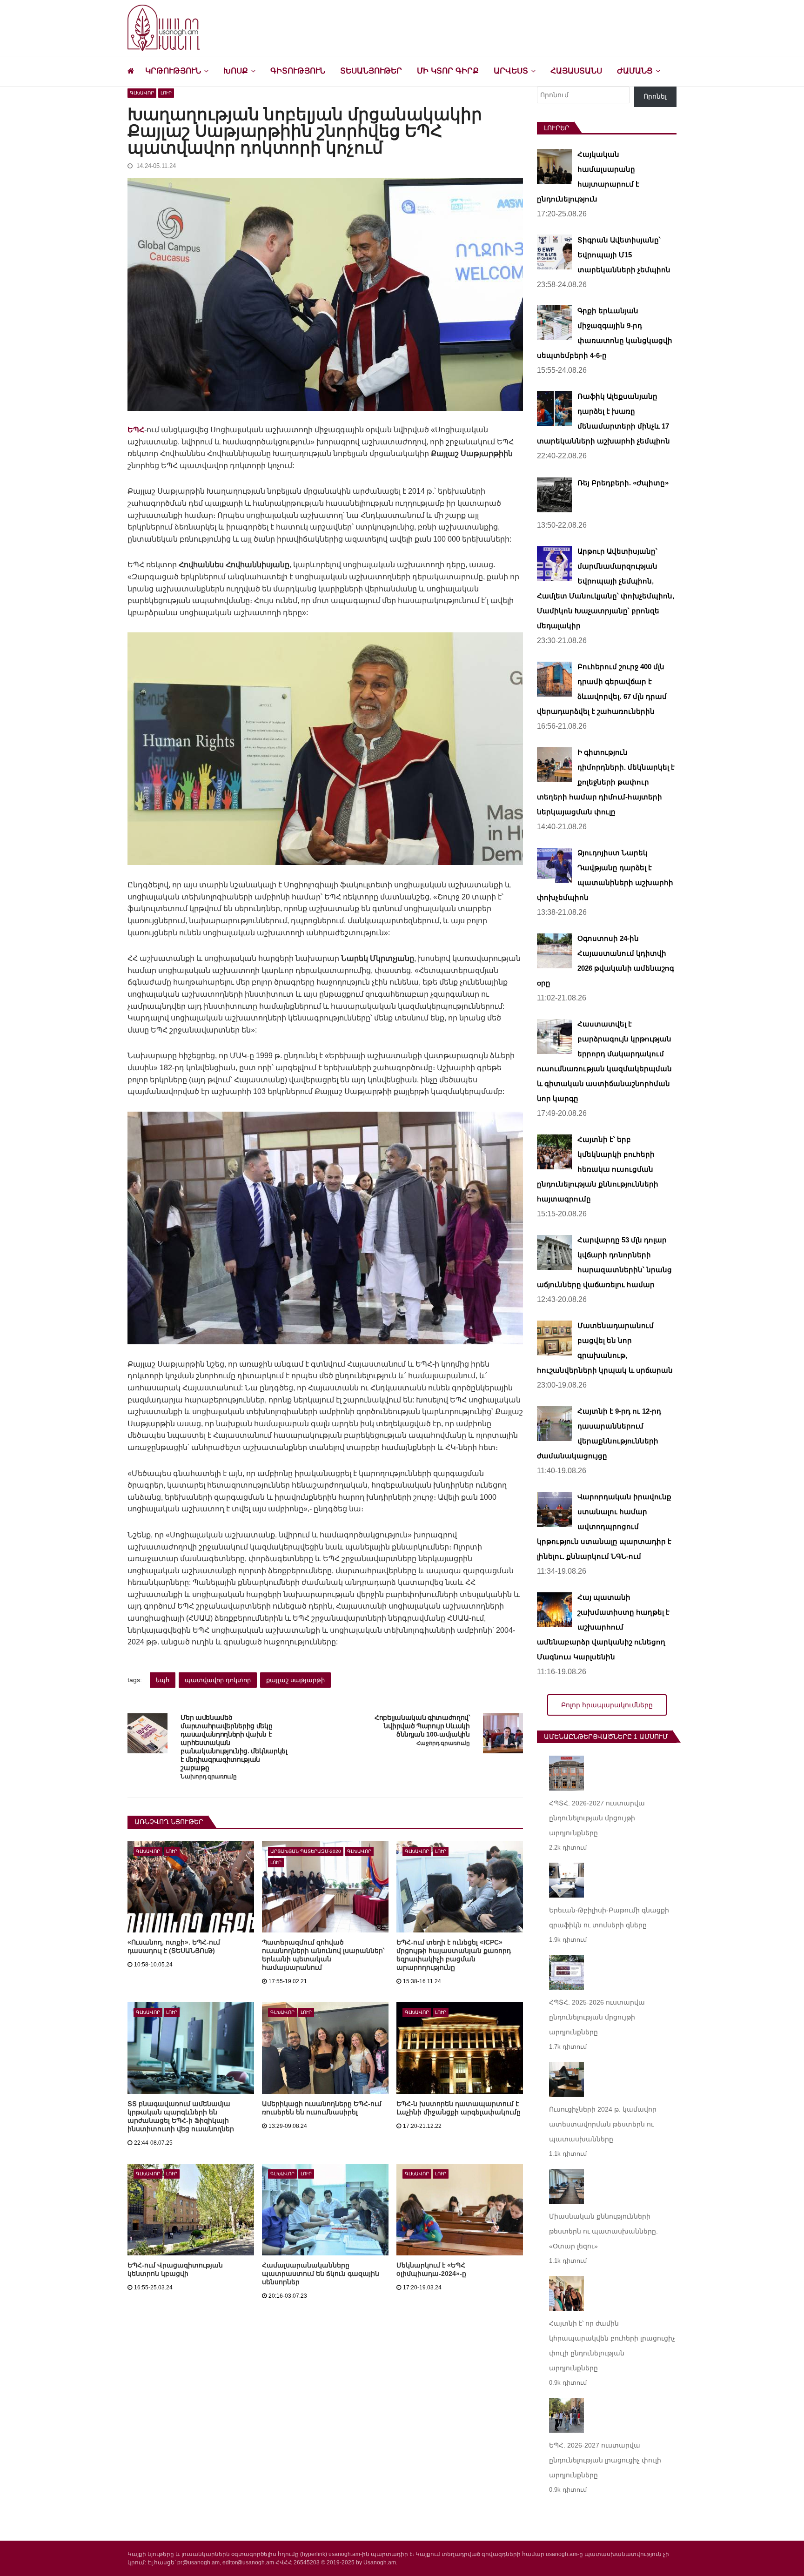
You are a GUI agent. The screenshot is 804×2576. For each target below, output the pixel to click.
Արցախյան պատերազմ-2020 (306, 1851)
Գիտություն (298, 71)
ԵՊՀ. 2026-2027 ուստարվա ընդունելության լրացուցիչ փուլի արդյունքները (605, 2460)
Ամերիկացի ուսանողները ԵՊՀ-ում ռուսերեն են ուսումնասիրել (322, 2108)
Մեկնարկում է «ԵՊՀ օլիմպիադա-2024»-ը (431, 2269)
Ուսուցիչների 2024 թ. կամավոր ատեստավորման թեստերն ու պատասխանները (603, 2124)
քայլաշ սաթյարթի (295, 1680)
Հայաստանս (576, 71)
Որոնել (655, 96)
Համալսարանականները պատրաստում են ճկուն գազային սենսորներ (321, 2274)
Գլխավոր (142, 93)
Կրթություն (173, 71)
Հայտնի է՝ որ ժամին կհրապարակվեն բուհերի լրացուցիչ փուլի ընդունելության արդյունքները (612, 2346)
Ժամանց (635, 71)
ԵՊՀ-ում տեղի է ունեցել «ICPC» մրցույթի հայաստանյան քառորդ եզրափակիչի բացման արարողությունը (454, 1955)
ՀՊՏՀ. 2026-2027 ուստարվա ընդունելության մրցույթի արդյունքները (597, 1818)
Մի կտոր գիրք (448, 71)
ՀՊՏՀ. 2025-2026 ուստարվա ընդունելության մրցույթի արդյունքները (597, 2017)
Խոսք (236, 71)
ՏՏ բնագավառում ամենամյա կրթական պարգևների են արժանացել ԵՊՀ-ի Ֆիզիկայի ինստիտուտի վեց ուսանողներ (181, 2116)
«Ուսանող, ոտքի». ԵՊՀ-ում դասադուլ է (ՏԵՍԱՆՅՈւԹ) (174, 1946)
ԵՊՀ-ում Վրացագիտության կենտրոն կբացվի (175, 2269)
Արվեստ (511, 71)
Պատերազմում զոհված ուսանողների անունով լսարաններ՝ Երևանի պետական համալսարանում (323, 1955)
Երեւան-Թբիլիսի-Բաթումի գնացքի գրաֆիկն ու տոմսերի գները (609, 1918)
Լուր (166, 93)
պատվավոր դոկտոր (218, 1680)
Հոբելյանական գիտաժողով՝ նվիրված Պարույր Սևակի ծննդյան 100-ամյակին (422, 1726)
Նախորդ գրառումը (208, 1777)
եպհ (163, 1680)
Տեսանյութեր (371, 71)
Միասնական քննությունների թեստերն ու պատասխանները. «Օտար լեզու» (603, 2231)
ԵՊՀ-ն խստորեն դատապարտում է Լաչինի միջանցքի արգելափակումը (459, 2108)
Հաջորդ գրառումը (443, 1743)
